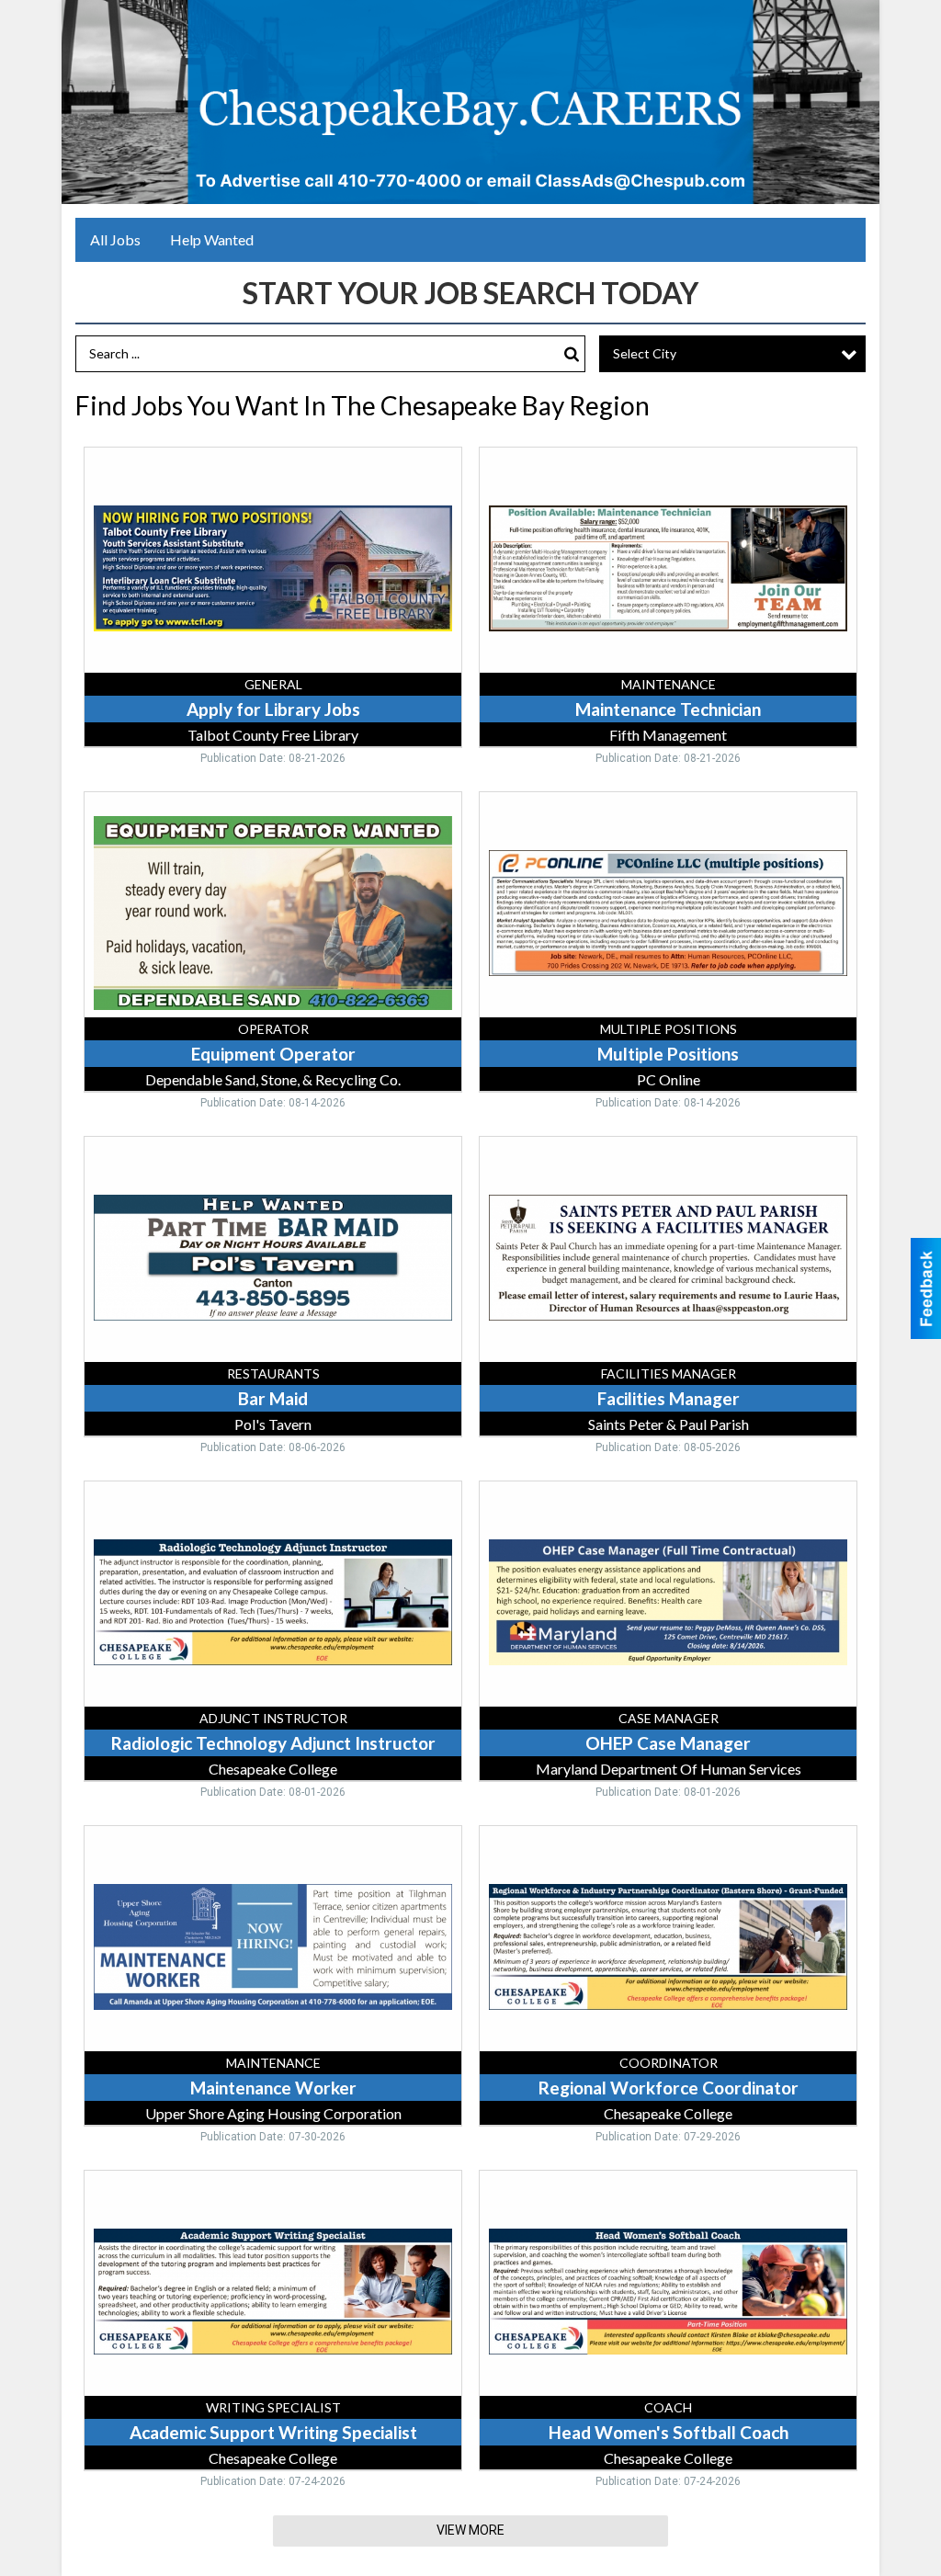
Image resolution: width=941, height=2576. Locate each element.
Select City (645, 353)
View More (470, 2530)
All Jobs (115, 239)
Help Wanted (212, 239)
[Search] (572, 354)
